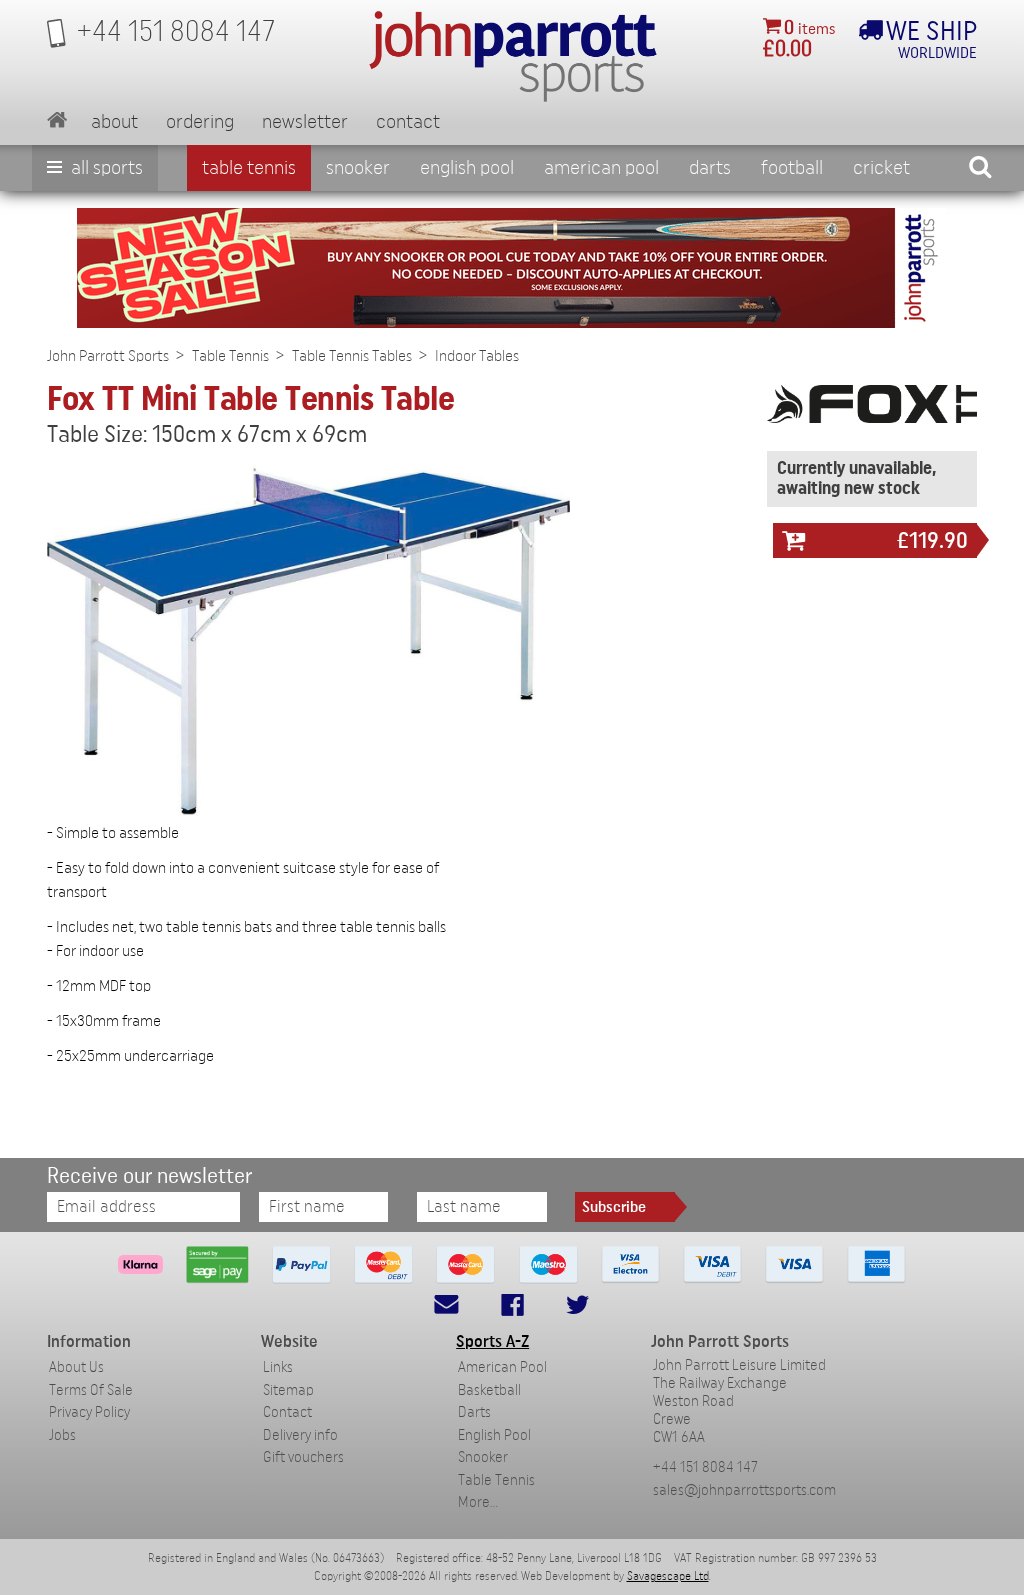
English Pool (494, 1435)
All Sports (105, 168)
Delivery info (300, 1435)
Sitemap (288, 1390)
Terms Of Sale (91, 1390)
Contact (408, 122)
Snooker (358, 168)
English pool (467, 168)
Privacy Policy (89, 1412)
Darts (710, 168)
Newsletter (305, 122)
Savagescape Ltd (668, 1576)
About (114, 122)
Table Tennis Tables (352, 356)
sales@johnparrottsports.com (744, 1490)
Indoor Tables (477, 356)
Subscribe (614, 1207)
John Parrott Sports (108, 356)
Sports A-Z (492, 1341)
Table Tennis (249, 168)
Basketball (489, 1390)
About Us (76, 1367)
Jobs (62, 1435)
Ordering (200, 122)
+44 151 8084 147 (705, 1467)
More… (478, 1502)
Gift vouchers (303, 1457)
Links (278, 1367)
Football (792, 168)
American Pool (601, 168)
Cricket (881, 168)
